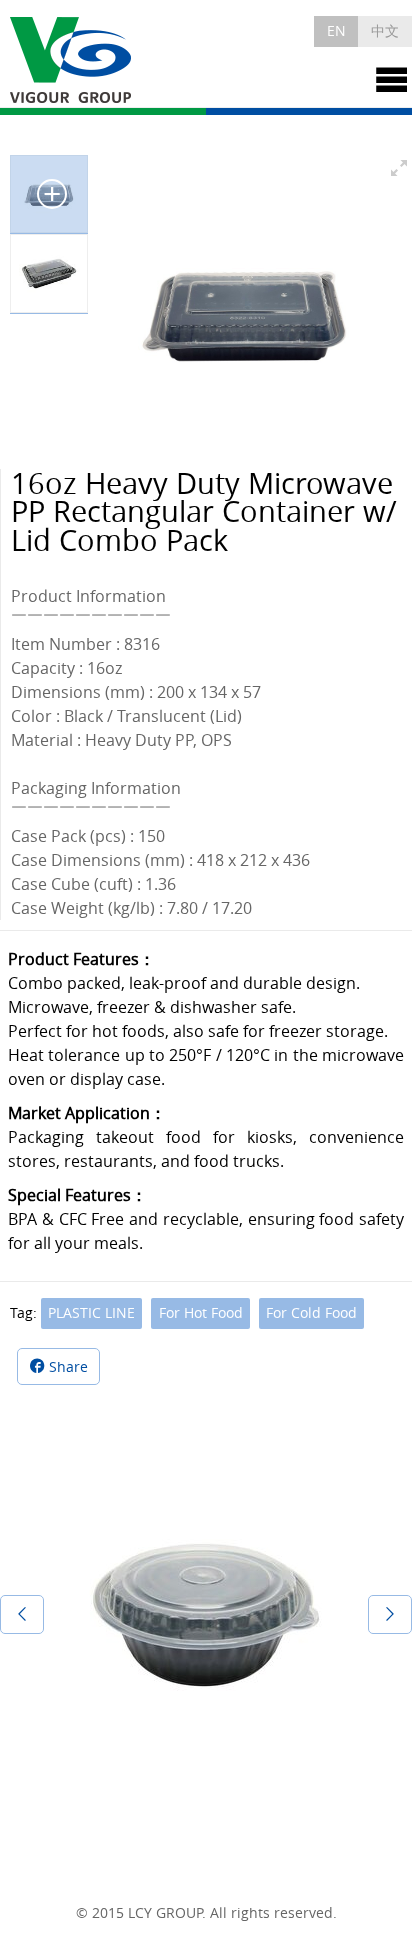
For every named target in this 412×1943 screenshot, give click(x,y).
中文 (385, 30)
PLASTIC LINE (91, 1312)
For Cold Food (311, 1312)
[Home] (72, 61)
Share (68, 1366)
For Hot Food (201, 1312)
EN (336, 30)
